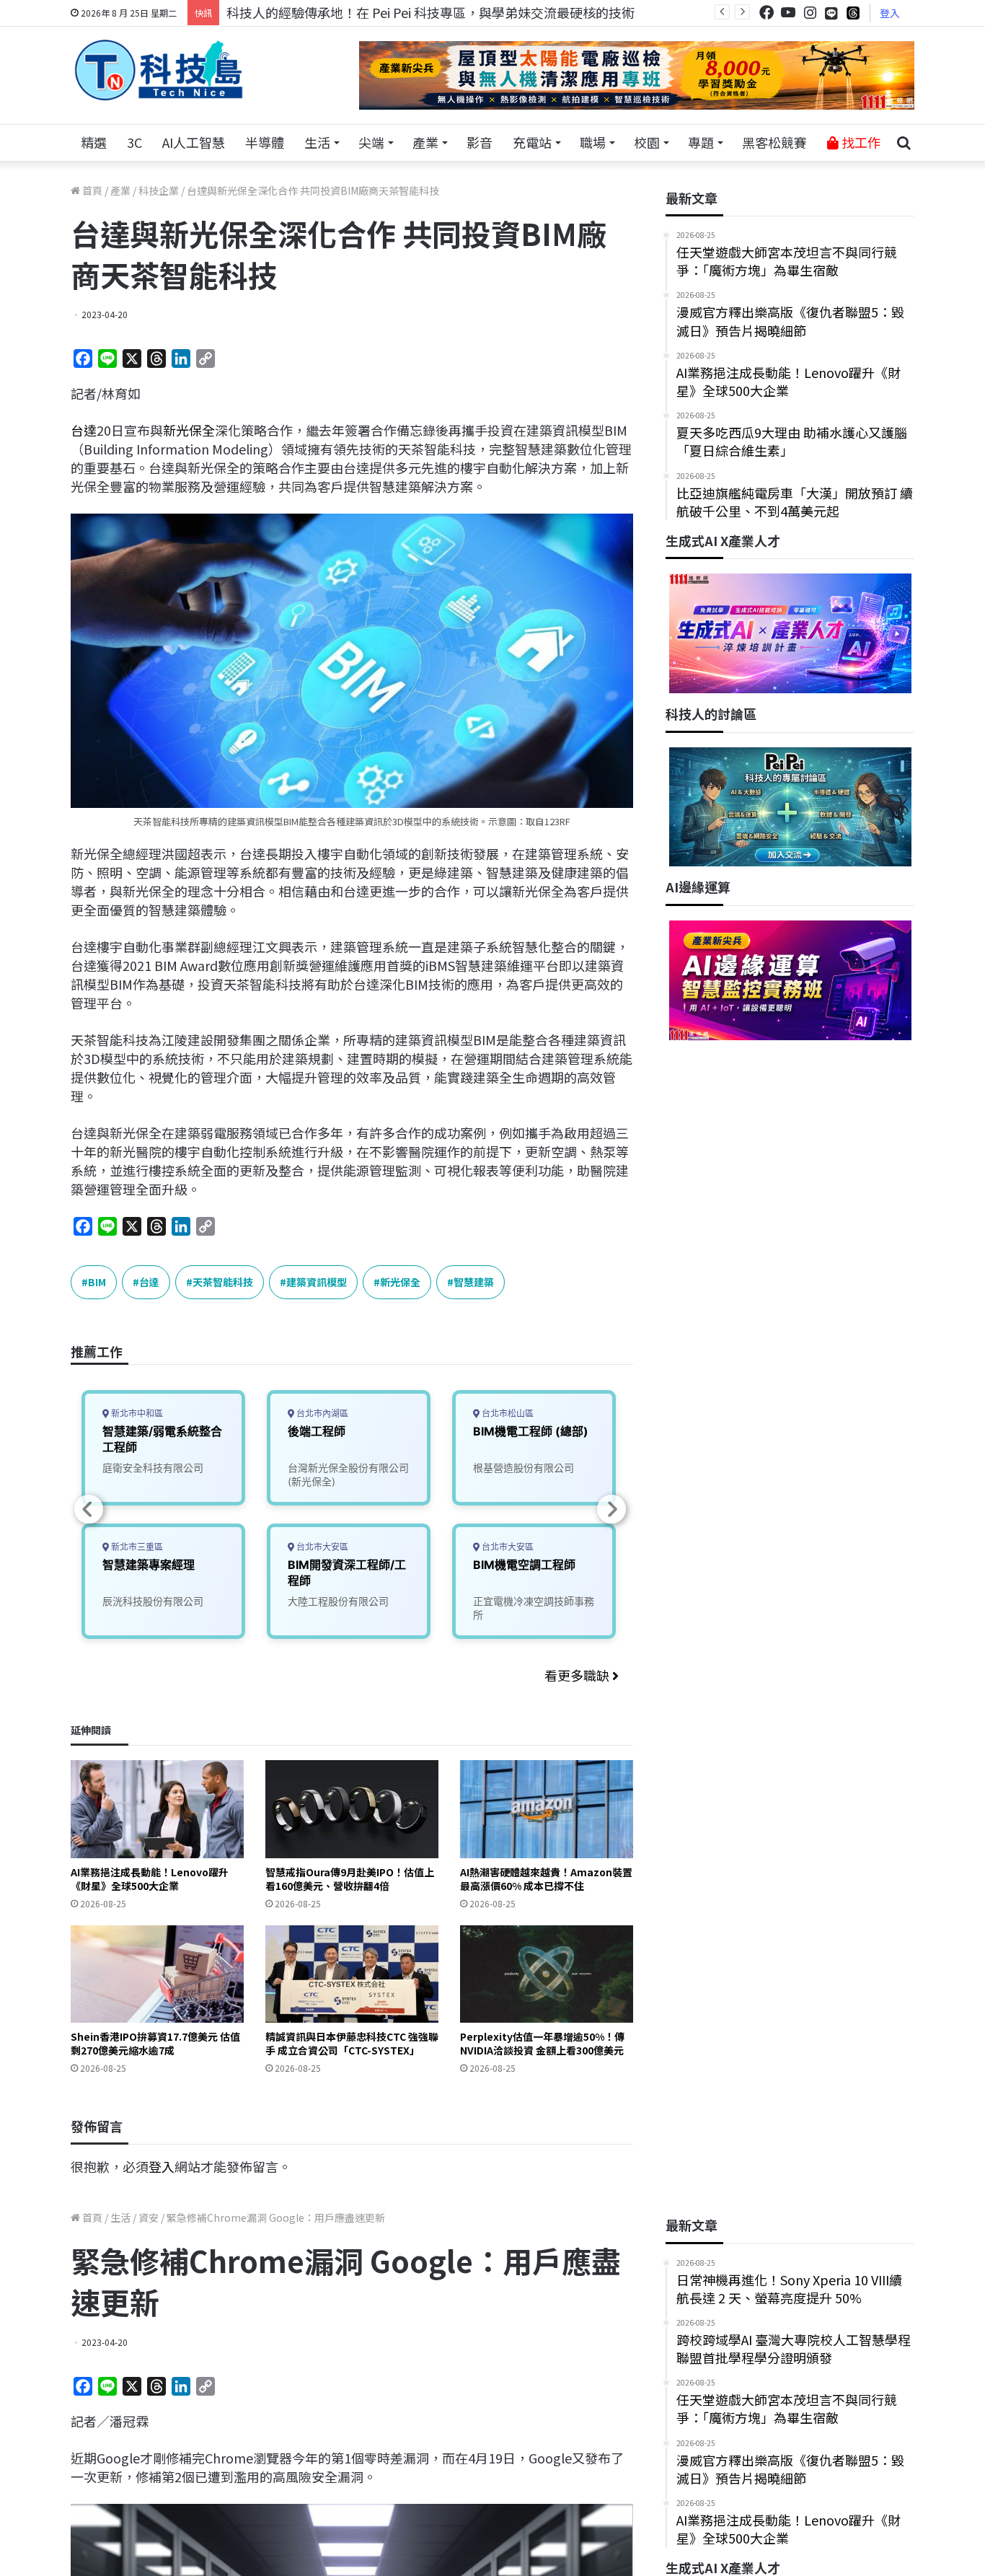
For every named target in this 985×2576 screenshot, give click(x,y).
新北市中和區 (136, 1414)
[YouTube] (788, 13)
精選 (94, 142)
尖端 (371, 142)
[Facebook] (767, 13)
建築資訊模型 (317, 1282)
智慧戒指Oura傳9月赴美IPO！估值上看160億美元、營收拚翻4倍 (350, 1879)
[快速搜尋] (904, 143)
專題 (701, 142)
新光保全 (189, 430)
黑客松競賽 (774, 142)
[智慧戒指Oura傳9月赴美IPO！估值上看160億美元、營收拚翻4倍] (352, 1809)
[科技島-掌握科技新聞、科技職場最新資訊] (159, 70)
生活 (317, 142)
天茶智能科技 (223, 1282)
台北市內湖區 (321, 1414)
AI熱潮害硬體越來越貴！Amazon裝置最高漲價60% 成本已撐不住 (546, 1879)
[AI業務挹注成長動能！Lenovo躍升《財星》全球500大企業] (157, 1809)
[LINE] (831, 13)
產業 (425, 142)
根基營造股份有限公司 (524, 1468)
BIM (97, 1282)
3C (134, 142)
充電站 (532, 142)
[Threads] (853, 13)
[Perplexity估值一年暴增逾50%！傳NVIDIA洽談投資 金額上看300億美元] (547, 1974)
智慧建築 (474, 1282)
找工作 (860, 142)
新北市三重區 (136, 1547)
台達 (84, 430)
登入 (890, 13)
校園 (647, 142)
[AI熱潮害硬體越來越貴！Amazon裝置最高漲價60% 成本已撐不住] (547, 1809)
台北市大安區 (321, 1547)
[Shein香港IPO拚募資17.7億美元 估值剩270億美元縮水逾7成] (157, 1974)
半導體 (265, 142)
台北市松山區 (507, 1414)
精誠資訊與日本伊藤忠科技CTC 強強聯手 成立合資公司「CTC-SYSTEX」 (352, 2043)
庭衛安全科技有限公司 (153, 1468)
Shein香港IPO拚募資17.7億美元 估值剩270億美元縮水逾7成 (155, 2043)
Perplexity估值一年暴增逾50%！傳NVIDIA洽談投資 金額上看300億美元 (542, 2043)
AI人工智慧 (194, 142)
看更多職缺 (578, 1675)
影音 (480, 142)
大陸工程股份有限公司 (338, 1601)
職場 (593, 142)
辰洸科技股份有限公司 (153, 1601)
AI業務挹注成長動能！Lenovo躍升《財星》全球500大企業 (150, 1879)
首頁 (91, 190)
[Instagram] (810, 13)
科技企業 (159, 190)
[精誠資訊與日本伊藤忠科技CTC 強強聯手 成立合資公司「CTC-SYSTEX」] (352, 1974)
